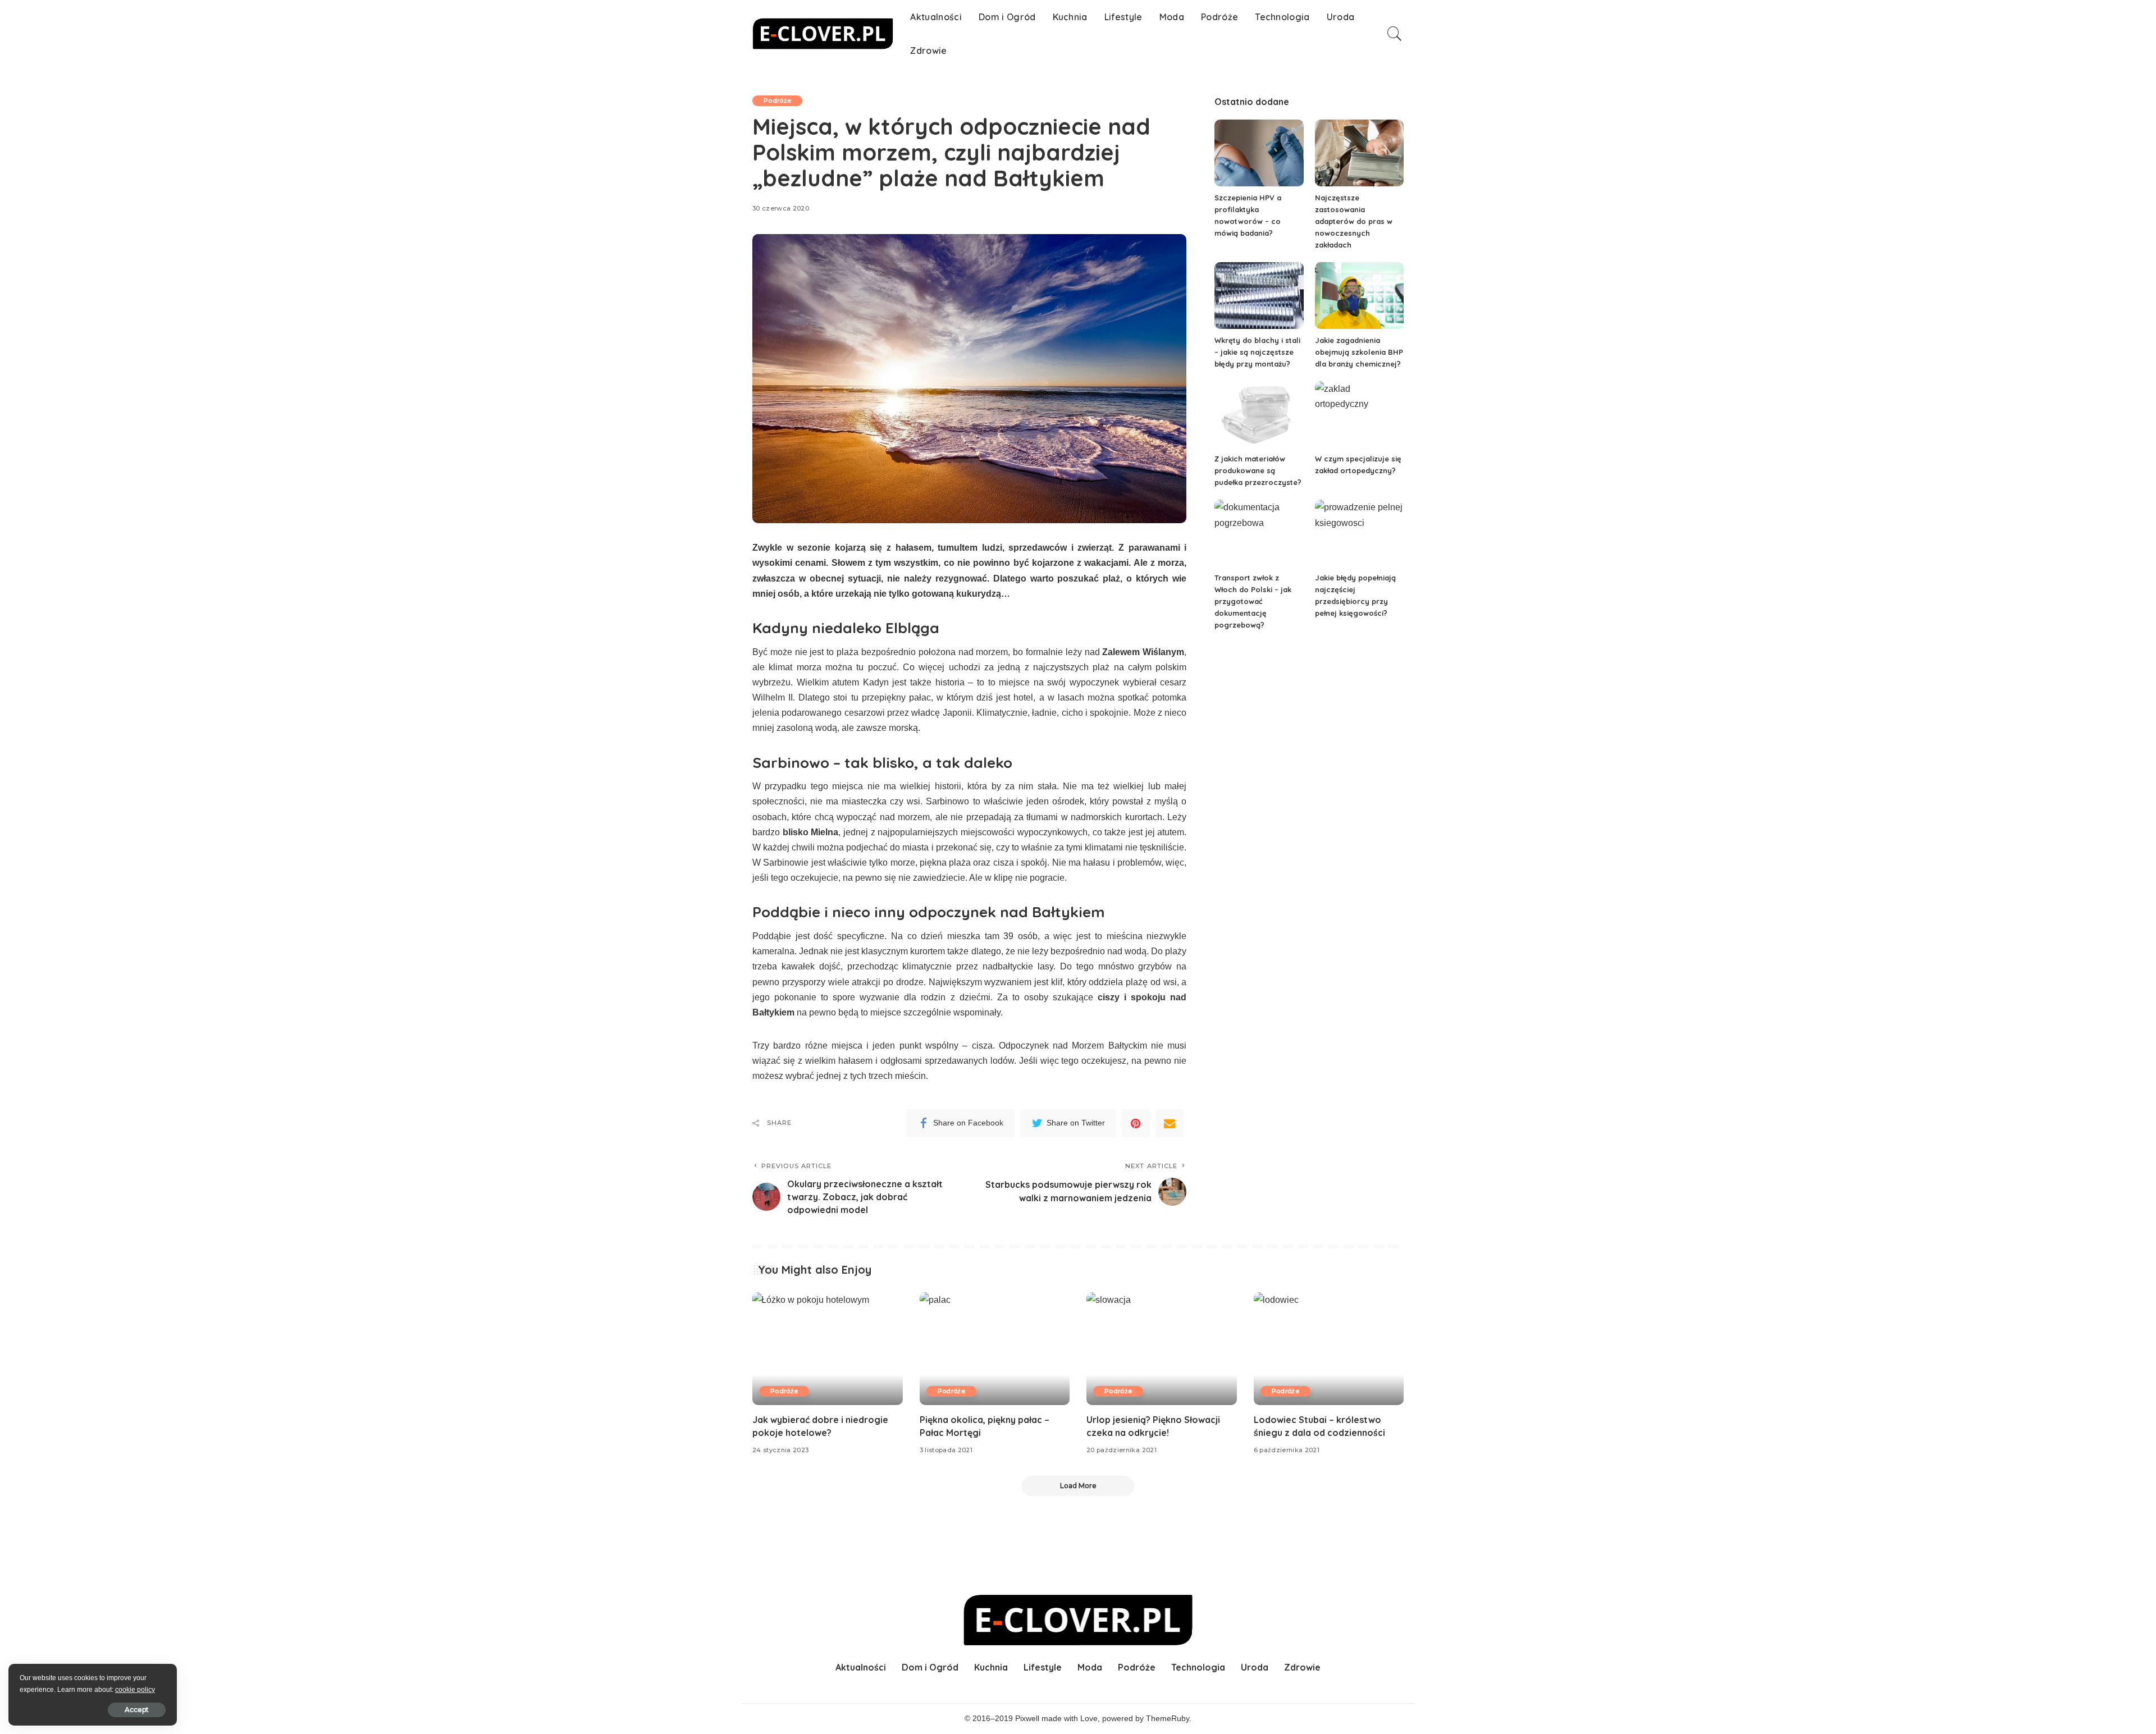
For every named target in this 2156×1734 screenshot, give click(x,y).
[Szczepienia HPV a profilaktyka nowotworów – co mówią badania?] (1259, 153)
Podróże (777, 100)
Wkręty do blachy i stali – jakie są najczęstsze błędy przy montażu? (1257, 352)
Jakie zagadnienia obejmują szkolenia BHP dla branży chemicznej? (1359, 352)
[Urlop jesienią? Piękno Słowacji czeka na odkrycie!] (1162, 1349)
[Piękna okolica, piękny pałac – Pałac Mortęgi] (995, 1349)
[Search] (1395, 34)
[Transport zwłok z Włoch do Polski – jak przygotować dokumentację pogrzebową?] (1259, 533)
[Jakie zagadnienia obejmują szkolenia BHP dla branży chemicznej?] (1359, 296)
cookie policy (135, 1690)
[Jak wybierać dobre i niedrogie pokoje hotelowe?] (828, 1349)
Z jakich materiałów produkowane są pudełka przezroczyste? (1258, 470)
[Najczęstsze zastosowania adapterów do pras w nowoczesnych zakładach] (1359, 153)
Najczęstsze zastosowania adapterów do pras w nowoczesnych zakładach (1354, 221)
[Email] (1170, 1123)
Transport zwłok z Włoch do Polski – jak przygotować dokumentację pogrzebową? (1253, 601)
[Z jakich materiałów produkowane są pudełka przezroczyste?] (1259, 415)
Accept (137, 1710)
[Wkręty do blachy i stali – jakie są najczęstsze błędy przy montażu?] (1259, 296)
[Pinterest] (1136, 1123)
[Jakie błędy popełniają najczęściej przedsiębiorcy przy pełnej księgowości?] (1359, 533)
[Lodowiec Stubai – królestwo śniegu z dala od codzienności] (1329, 1349)
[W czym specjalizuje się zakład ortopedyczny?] (1359, 415)
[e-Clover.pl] (823, 34)
